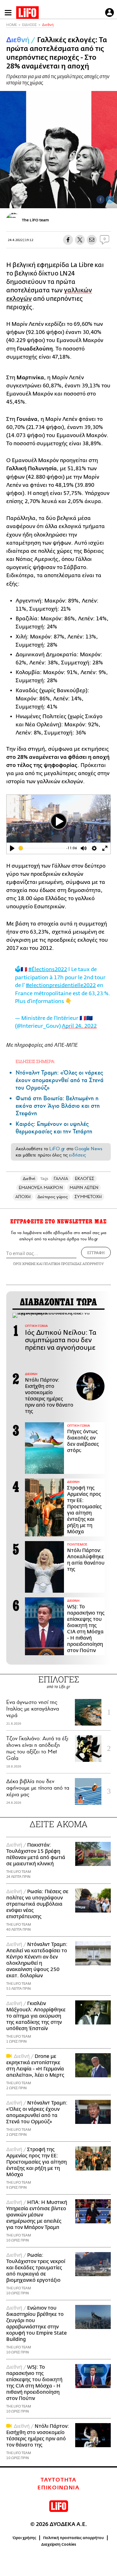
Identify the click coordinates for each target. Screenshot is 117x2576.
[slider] (42, 848)
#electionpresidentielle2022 (61, 985)
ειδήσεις (77, 1155)
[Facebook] (100, 199)
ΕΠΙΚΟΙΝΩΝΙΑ (58, 2488)
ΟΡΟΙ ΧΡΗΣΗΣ (24, 1264)
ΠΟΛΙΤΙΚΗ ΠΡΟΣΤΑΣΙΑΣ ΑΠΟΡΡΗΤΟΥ (74, 1264)
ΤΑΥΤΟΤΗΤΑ (58, 2480)
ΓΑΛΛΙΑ (61, 1179)
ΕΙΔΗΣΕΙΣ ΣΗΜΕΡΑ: (35, 1061)
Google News (88, 1149)
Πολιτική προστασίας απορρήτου (73, 2538)
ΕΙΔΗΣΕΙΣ (29, 25)
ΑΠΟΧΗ (23, 1197)
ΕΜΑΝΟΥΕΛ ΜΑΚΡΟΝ (41, 1188)
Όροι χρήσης (24, 2538)
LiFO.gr (57, 1149)
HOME (12, 25)
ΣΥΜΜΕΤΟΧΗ (88, 1197)
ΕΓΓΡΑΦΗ (96, 1253)
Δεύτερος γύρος (53, 1197)
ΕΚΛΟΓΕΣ (85, 1179)
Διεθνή (48, 25)
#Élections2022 (48, 969)
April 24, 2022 (79, 1026)
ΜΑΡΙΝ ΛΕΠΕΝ (84, 1188)
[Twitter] (110, 199)
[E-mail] (92, 240)
